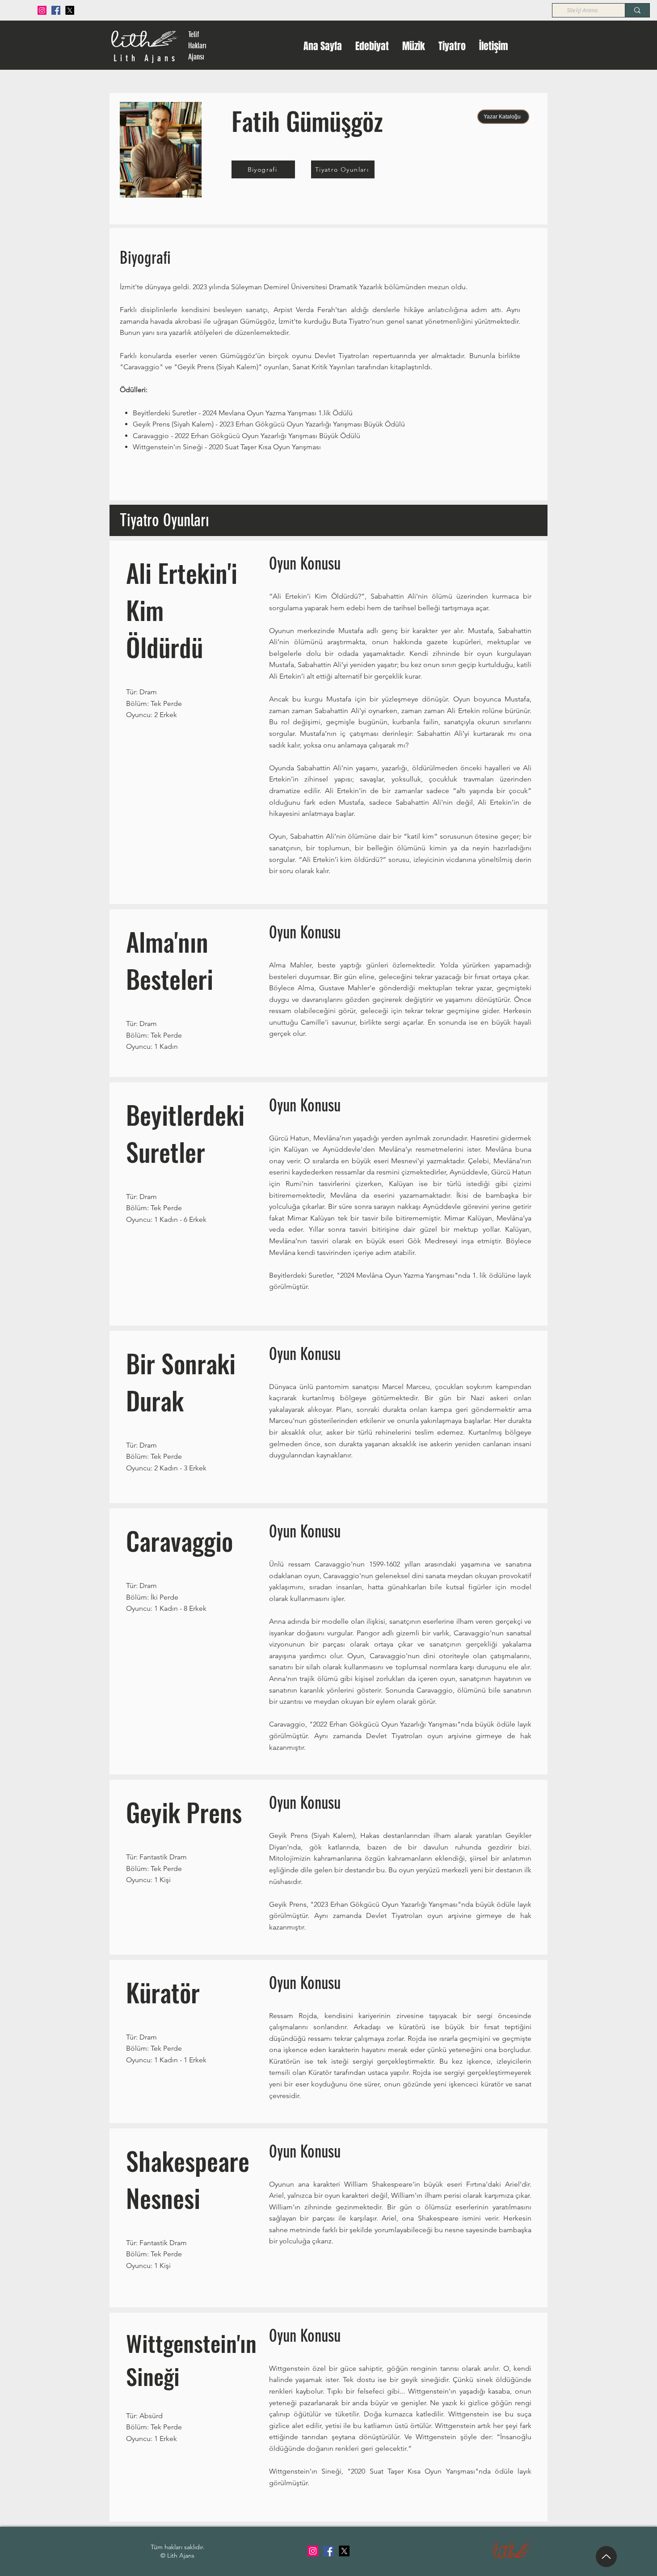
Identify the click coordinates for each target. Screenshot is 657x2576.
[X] (70, 10)
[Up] (606, 2557)
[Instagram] (42, 10)
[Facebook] (56, 10)
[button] (372, 46)
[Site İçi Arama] (637, 10)
